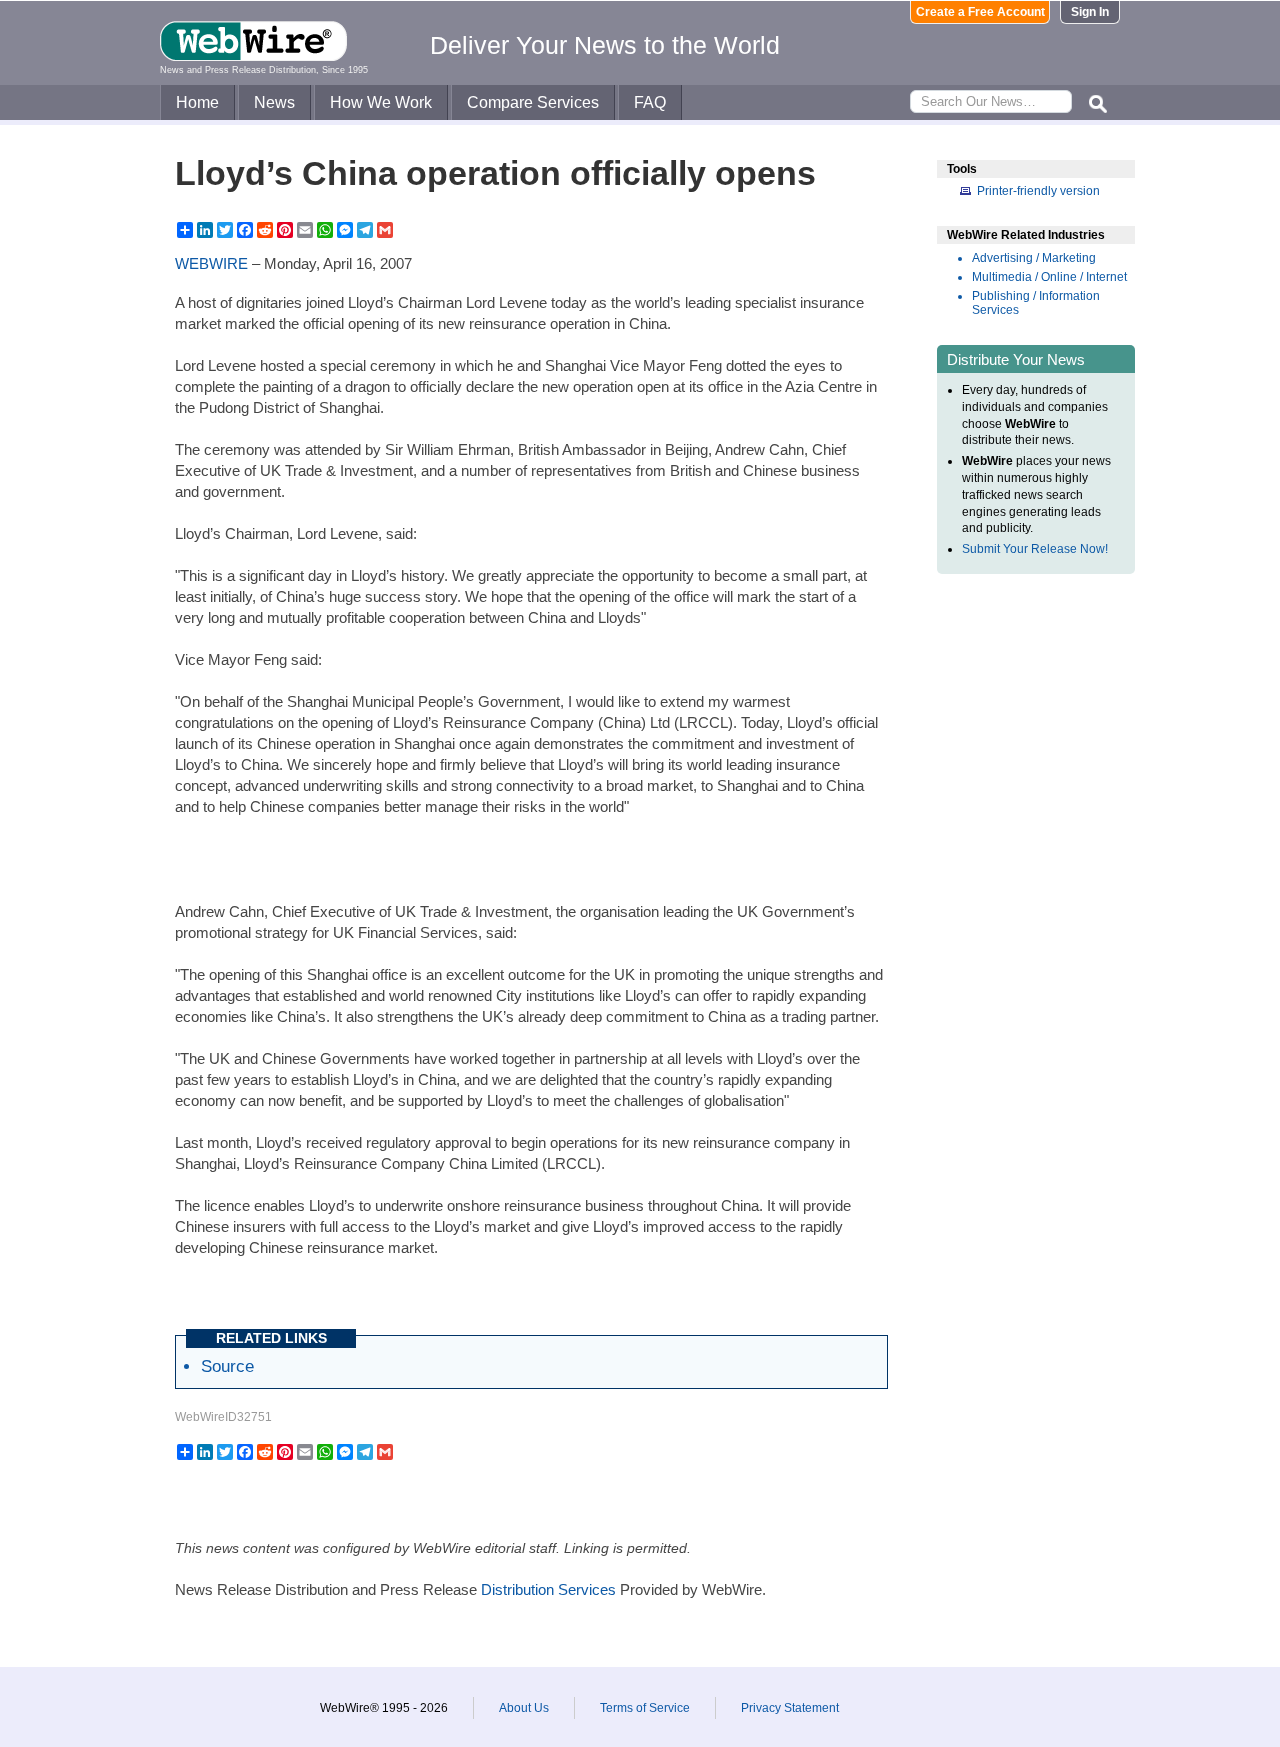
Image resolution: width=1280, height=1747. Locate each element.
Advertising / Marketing (1034, 258)
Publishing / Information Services (1036, 303)
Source (227, 1366)
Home (197, 102)
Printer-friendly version (1038, 191)
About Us (524, 1708)
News (274, 102)
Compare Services (533, 102)
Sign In (1090, 12)
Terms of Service (645, 1708)
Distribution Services (548, 1589)
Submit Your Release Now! (1035, 549)
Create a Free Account (980, 12)
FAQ (650, 102)
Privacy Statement (790, 1708)
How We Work (381, 102)
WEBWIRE (211, 263)
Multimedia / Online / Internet (1049, 277)
